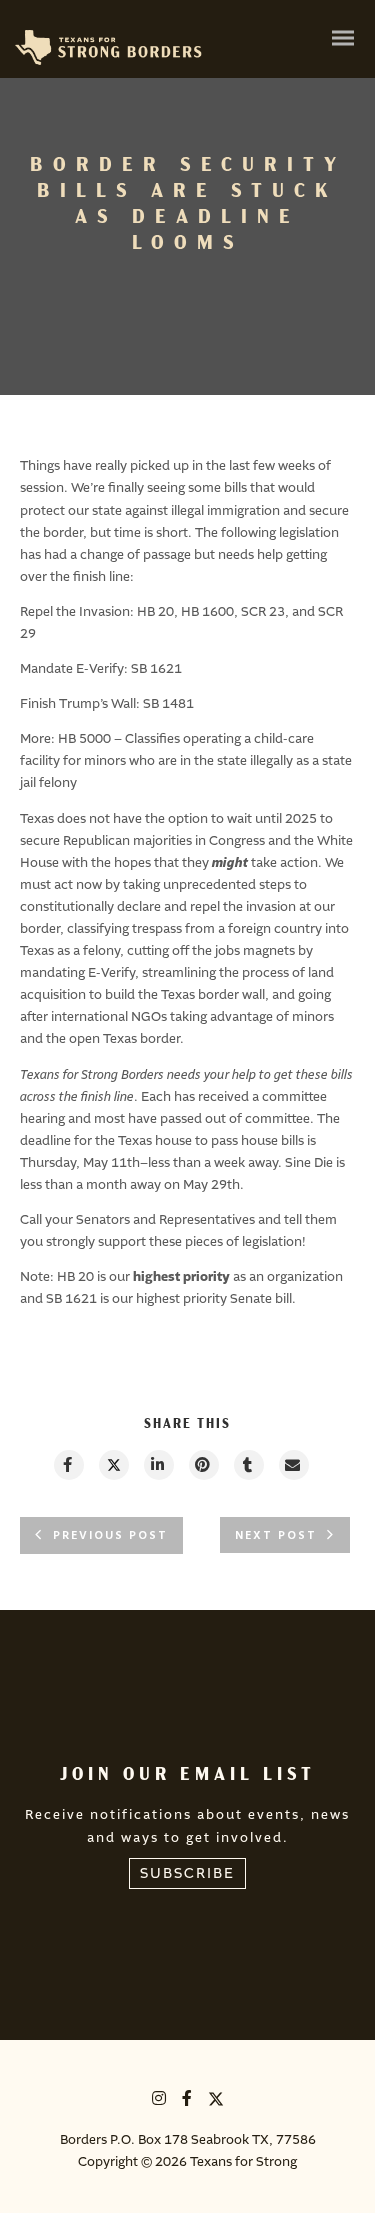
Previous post (110, 1536)
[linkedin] (158, 1465)
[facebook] (68, 1465)
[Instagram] (160, 2101)
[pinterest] (203, 1465)
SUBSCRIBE (187, 1873)
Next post (276, 1536)
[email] (293, 1465)
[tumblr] (248, 1465)
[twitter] (113, 1465)
